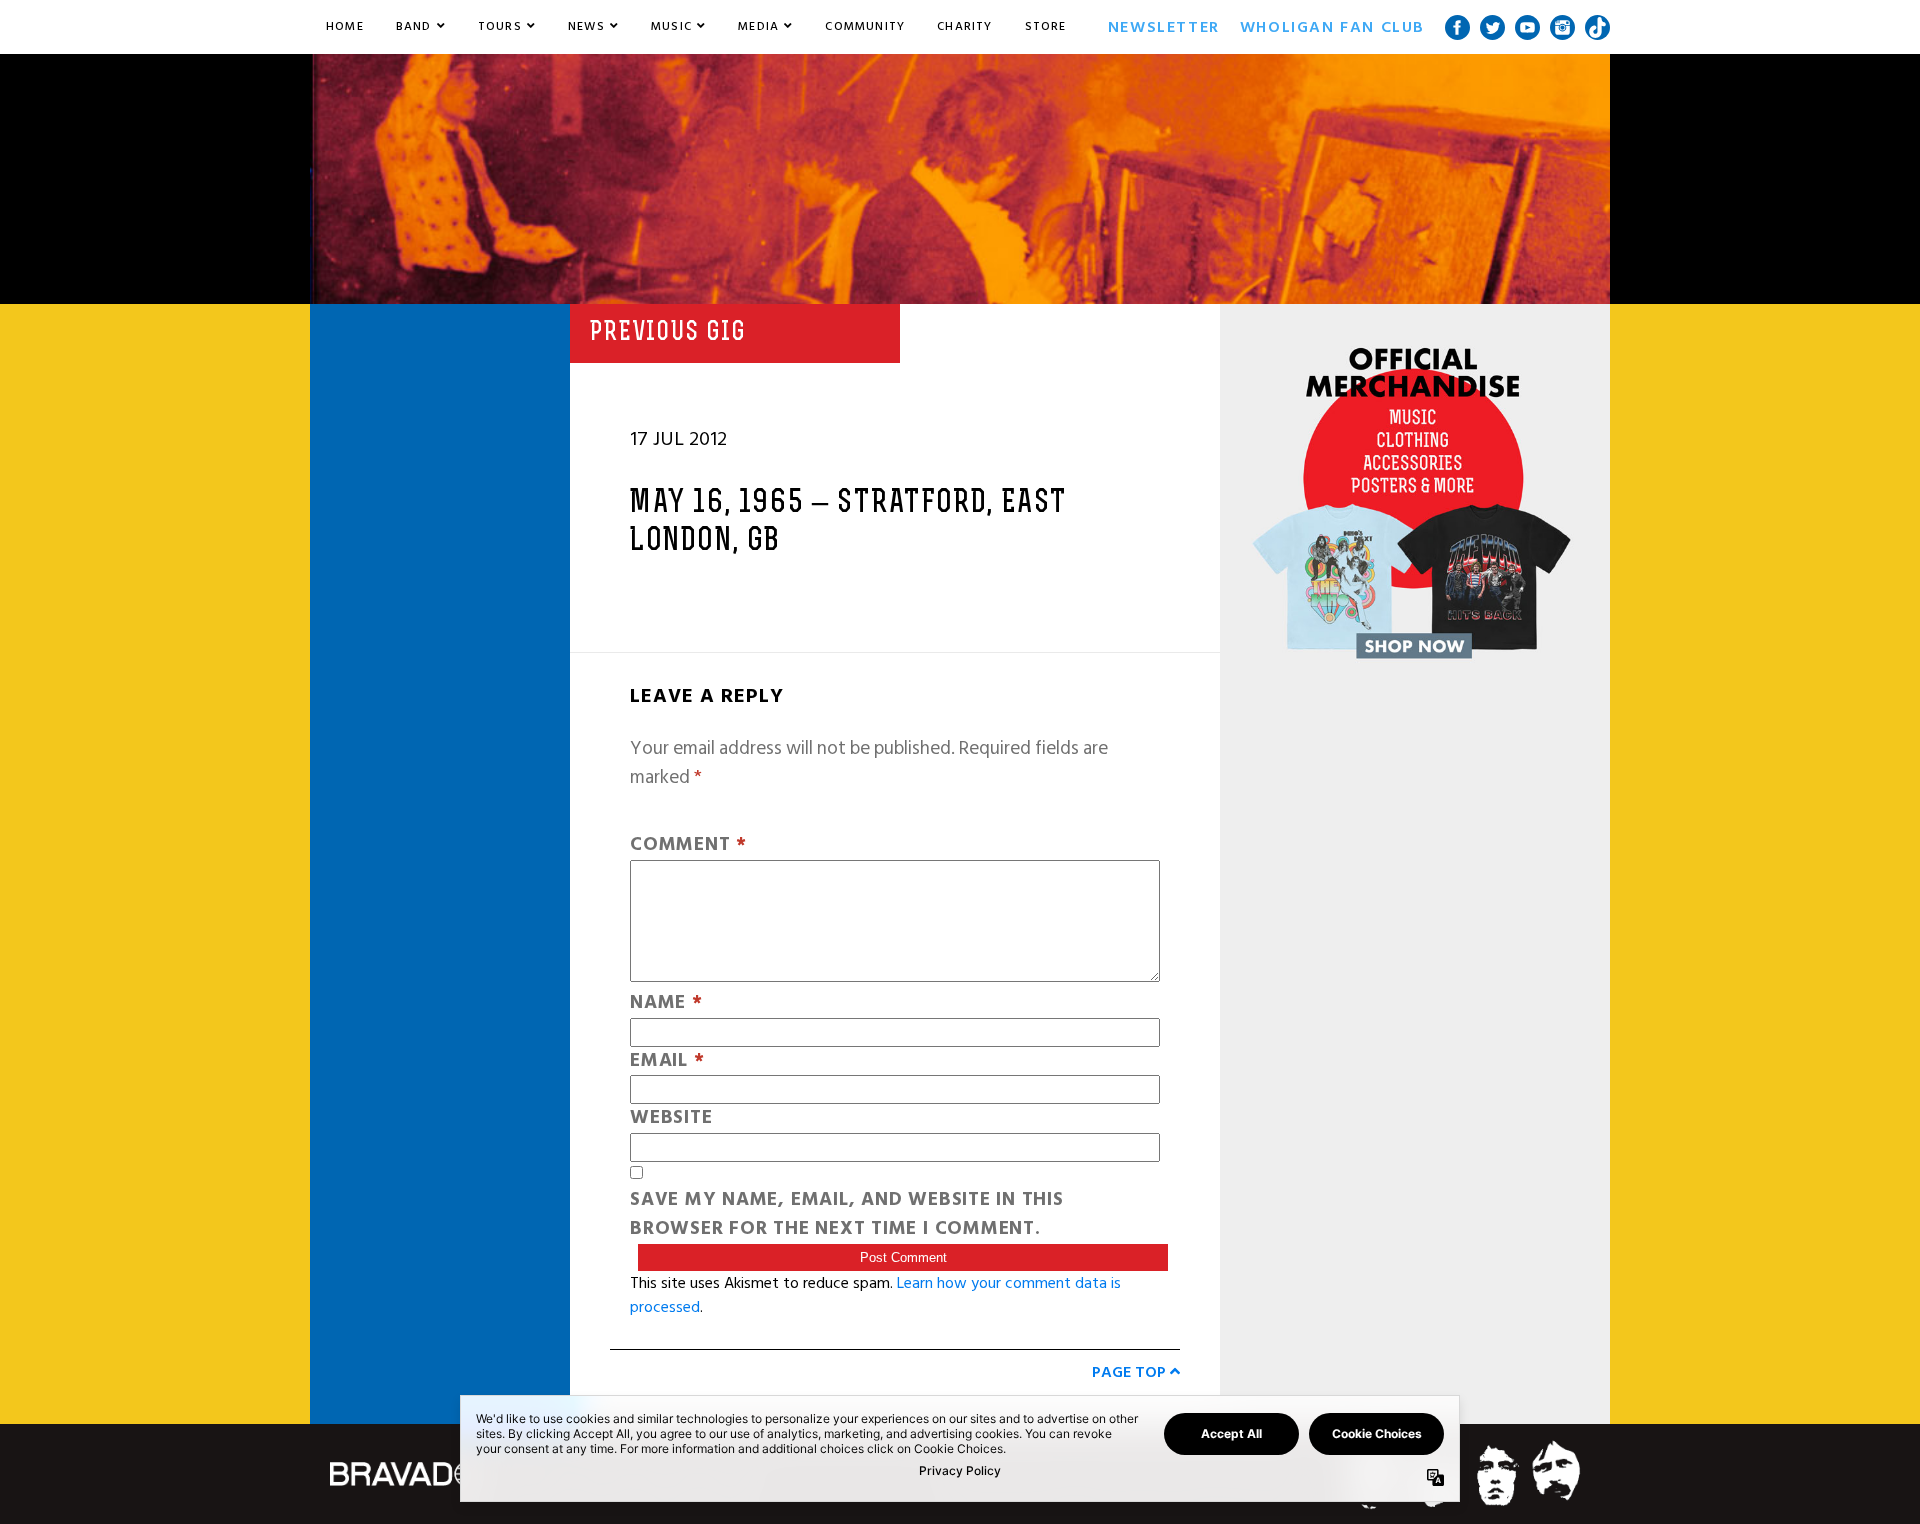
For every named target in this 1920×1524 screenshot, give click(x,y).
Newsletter (1164, 27)
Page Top (1131, 1372)
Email (667, 1061)
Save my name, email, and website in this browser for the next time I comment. (847, 1215)
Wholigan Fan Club (1332, 27)
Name (666, 1003)
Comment (688, 845)
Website (671, 1118)
